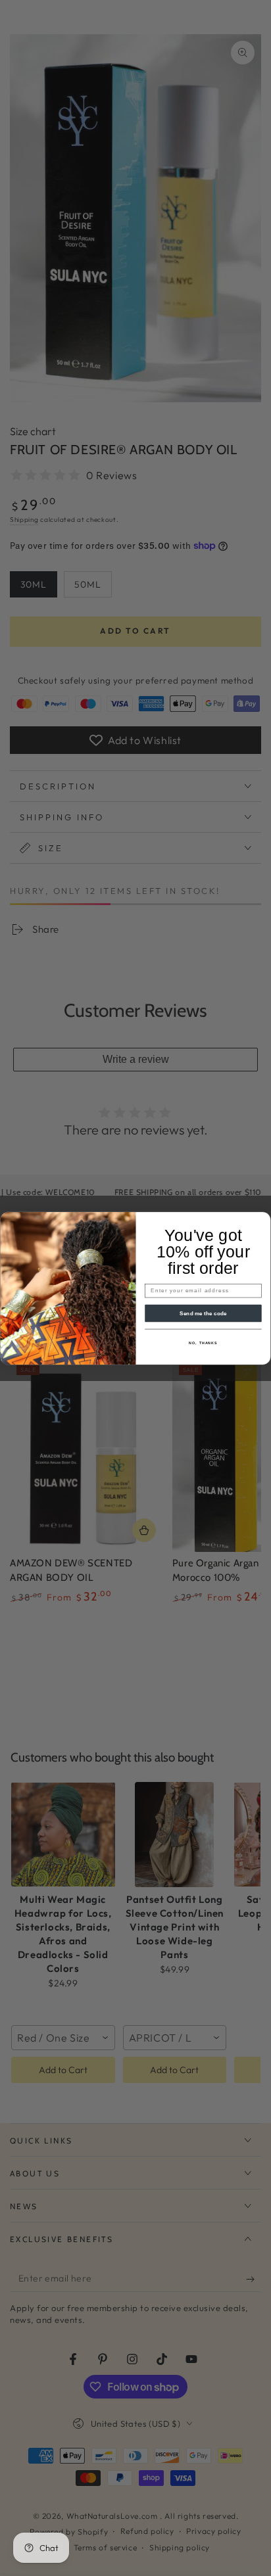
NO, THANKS (203, 1342)
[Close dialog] (263, 1219)
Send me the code (203, 1313)
